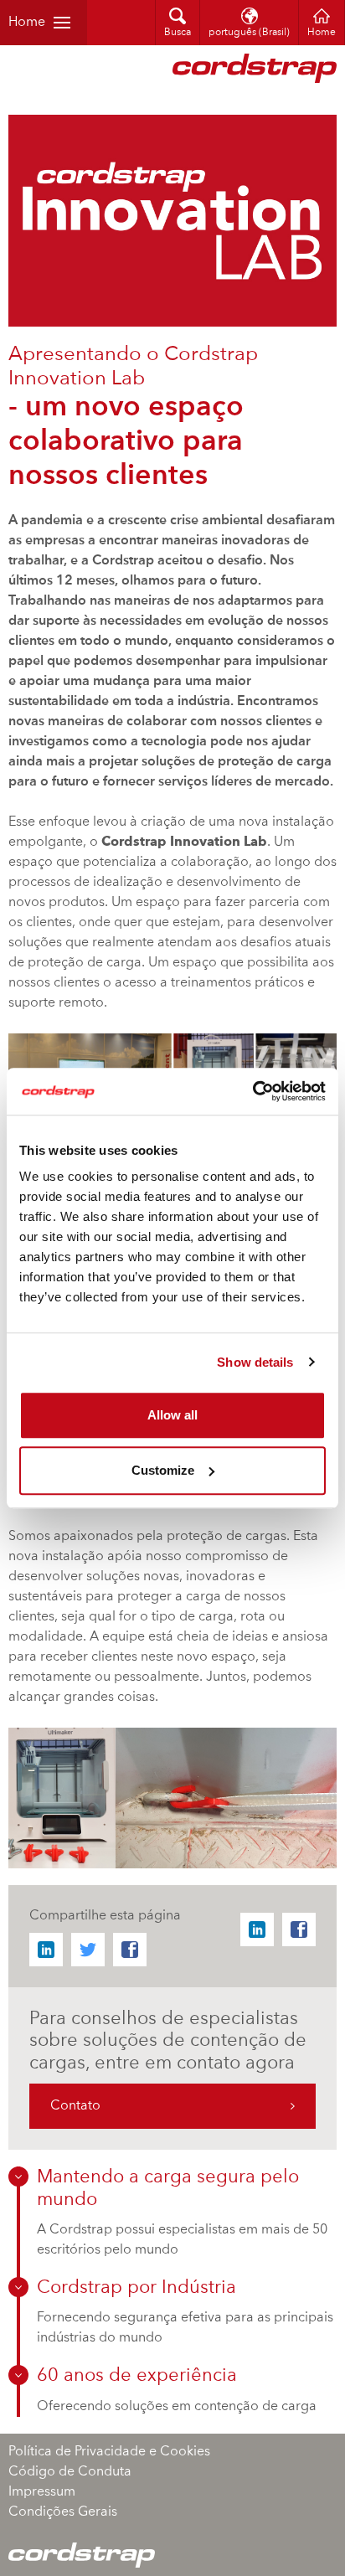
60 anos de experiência (137, 2376)
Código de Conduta (70, 2472)
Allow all (172, 1415)
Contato (75, 2106)
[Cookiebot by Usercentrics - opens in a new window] (252, 1091)
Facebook (130, 1950)
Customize (163, 1470)
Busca (178, 33)
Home (27, 23)
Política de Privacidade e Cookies (109, 2452)
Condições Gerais (63, 2512)
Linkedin (46, 1950)
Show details (255, 1362)
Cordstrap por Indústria (136, 2288)
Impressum (42, 2492)
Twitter (88, 1950)
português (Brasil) (249, 33)
